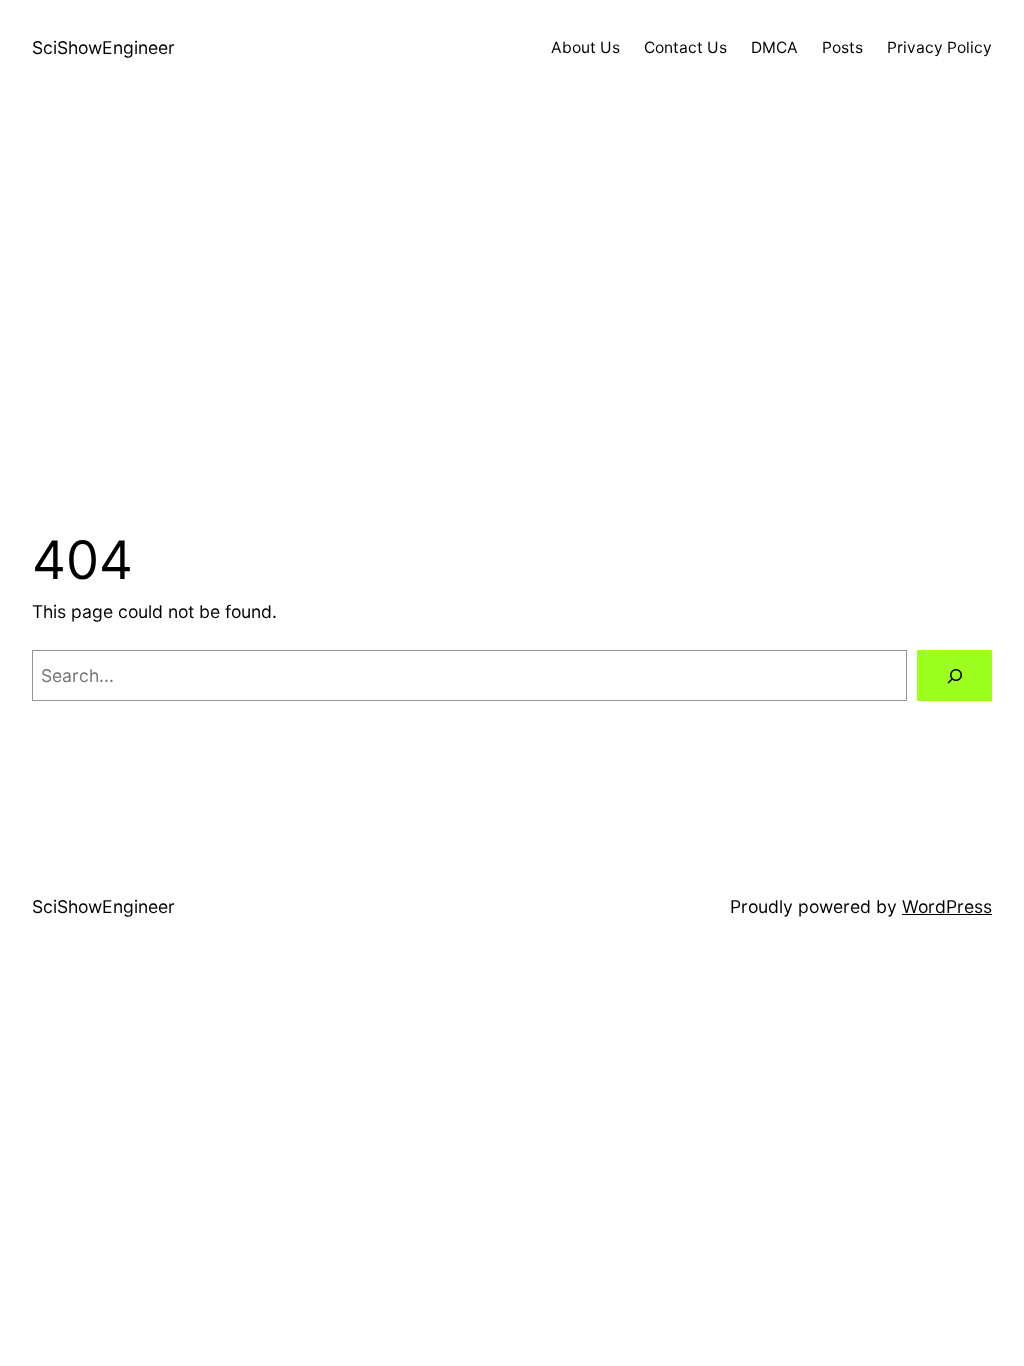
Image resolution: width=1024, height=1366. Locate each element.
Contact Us (685, 47)
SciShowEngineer (103, 47)
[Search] (954, 675)
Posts (842, 47)
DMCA (774, 47)
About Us (585, 47)
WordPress (947, 906)
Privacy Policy (939, 47)
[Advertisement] (512, 309)
